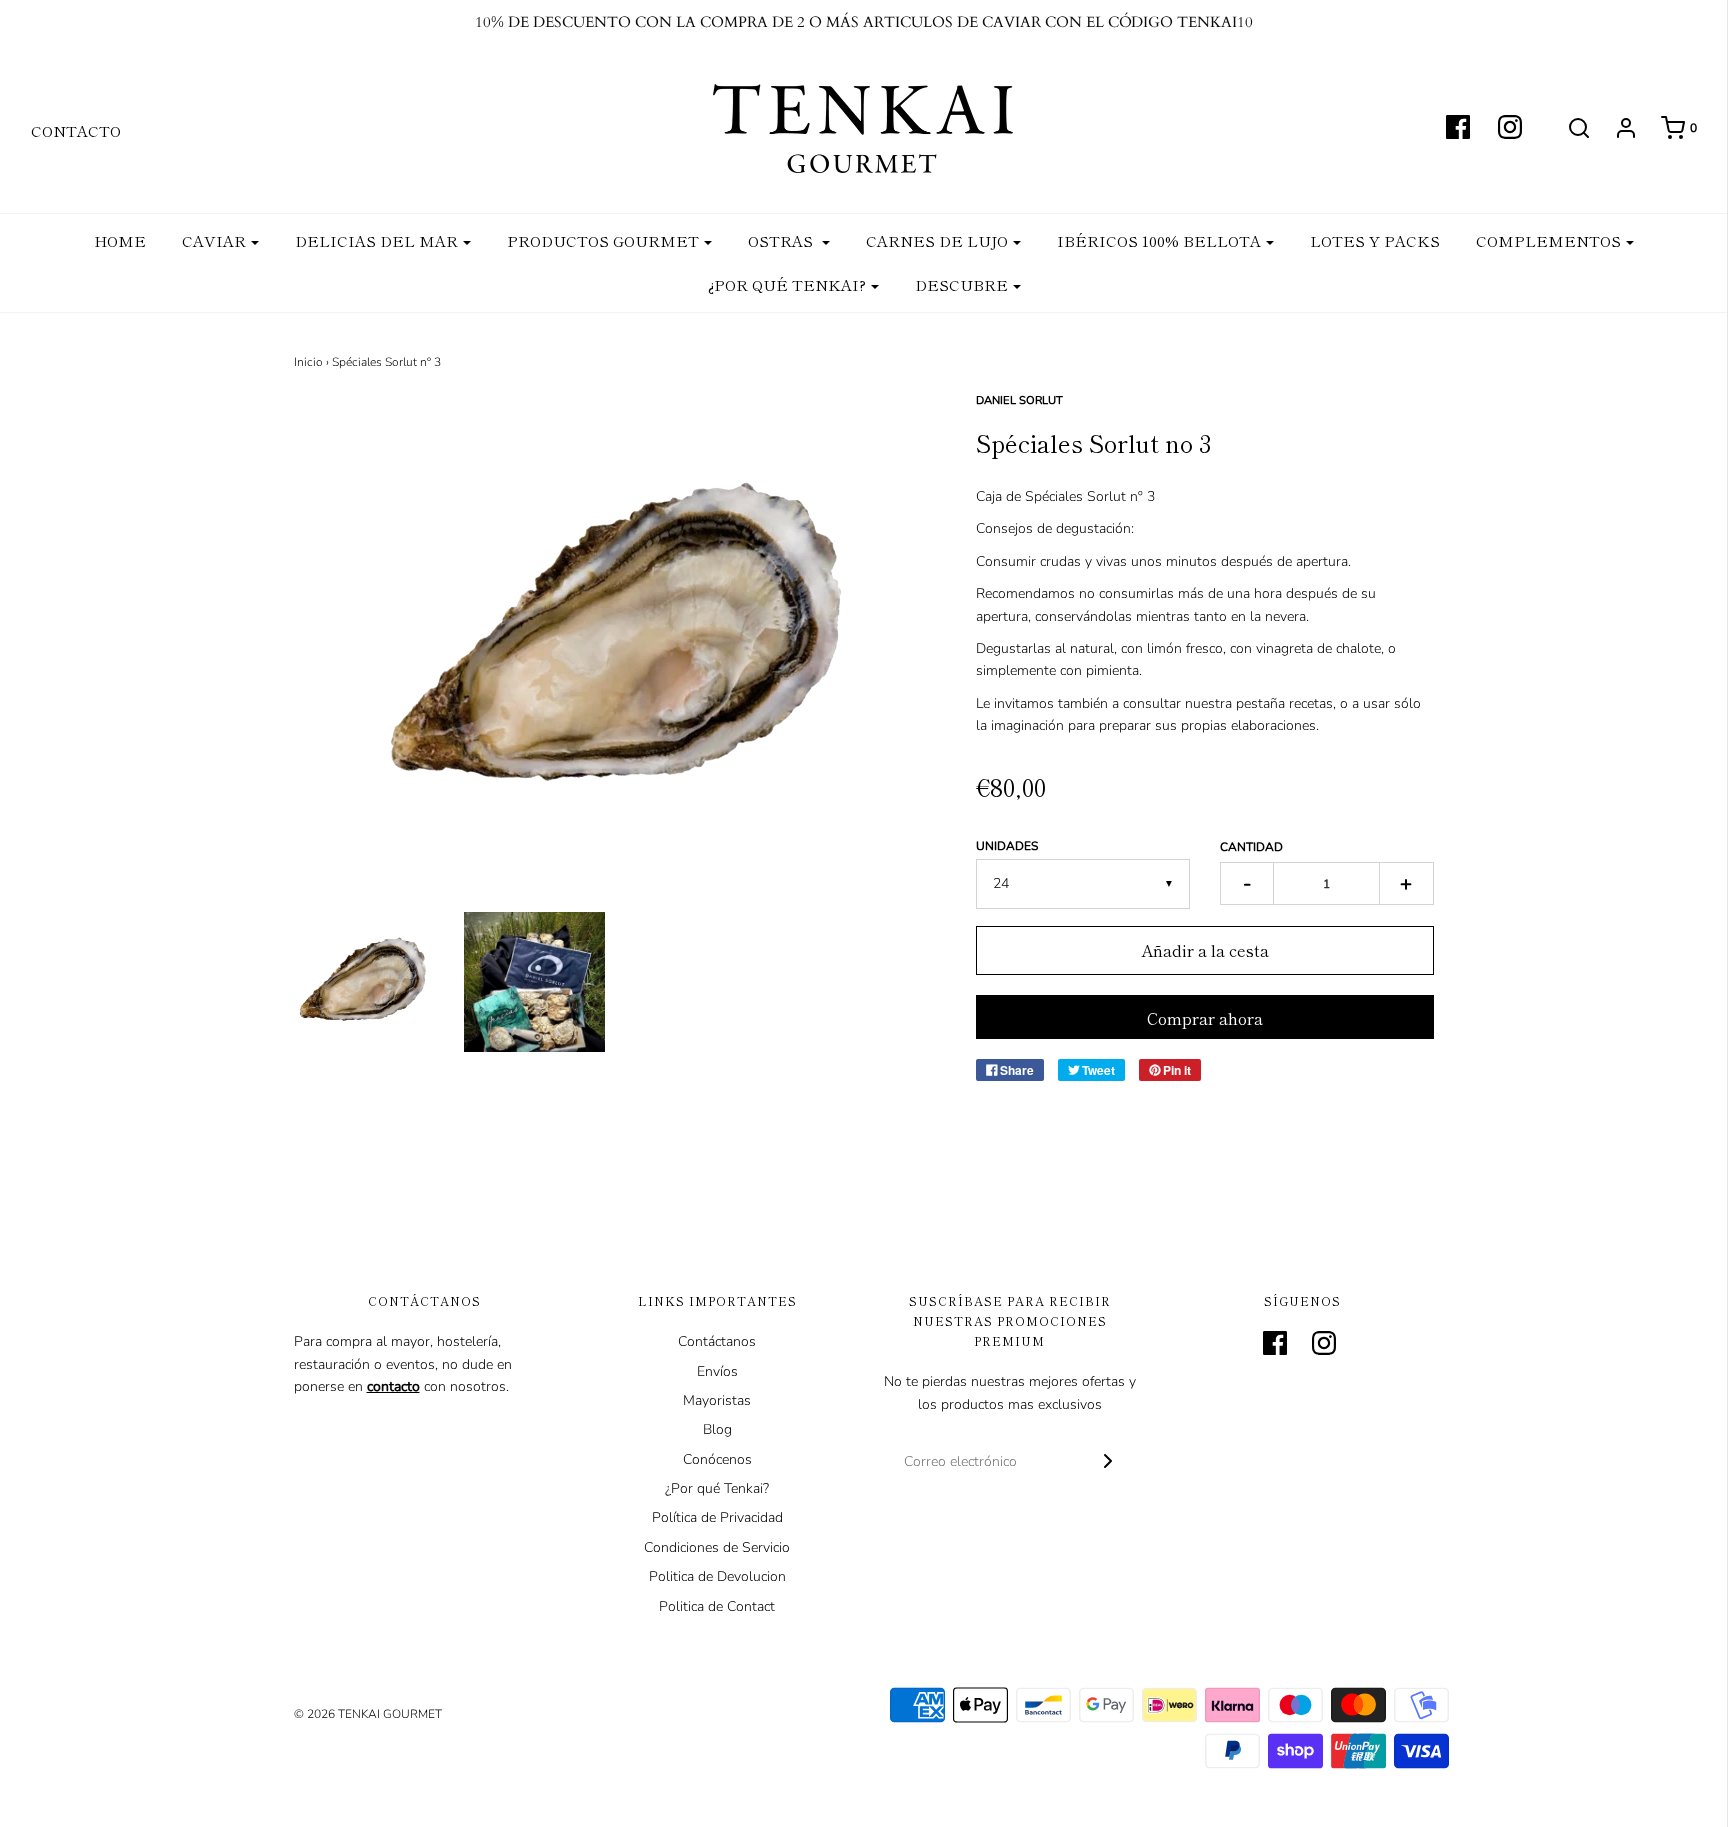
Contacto (76, 130)
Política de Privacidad (717, 1517)
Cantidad (1251, 847)
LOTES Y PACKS (1375, 240)
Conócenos (717, 1459)
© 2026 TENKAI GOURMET (368, 1714)
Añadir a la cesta (1205, 950)
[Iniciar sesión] (1616, 128)
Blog (717, 1429)
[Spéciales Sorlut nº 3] (364, 982)
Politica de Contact (717, 1606)
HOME (120, 240)
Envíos (717, 1371)
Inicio (308, 362)
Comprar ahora (1205, 1018)
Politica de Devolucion (717, 1576)
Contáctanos (717, 1341)
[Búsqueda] (1569, 128)
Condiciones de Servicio (717, 1547)
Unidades (1007, 846)
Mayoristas (717, 1400)
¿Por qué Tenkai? (717, 1488)
